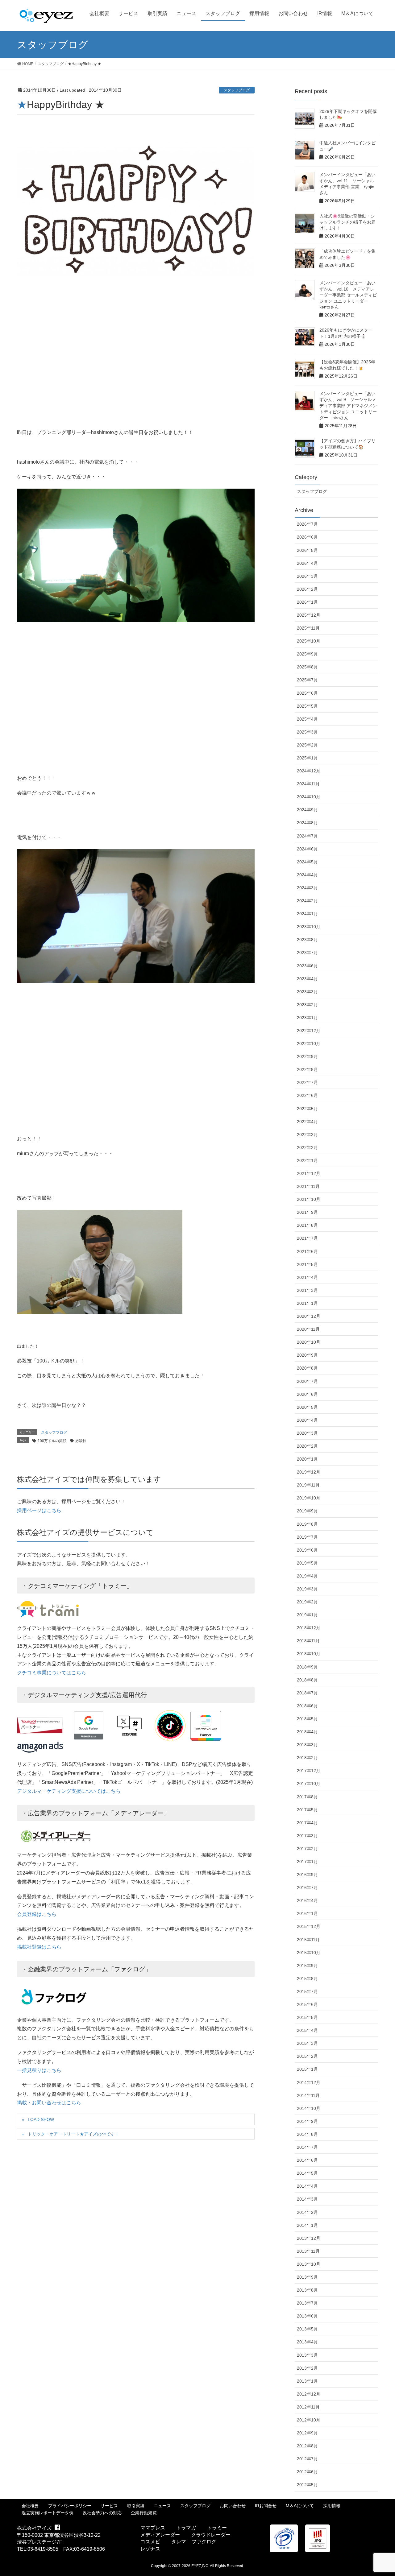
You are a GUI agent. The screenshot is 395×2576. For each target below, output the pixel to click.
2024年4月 (307, 875)
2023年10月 (309, 927)
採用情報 (332, 2506)
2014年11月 (308, 2095)
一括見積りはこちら (39, 2070)
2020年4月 (307, 1420)
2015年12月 (309, 1926)
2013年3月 (307, 2355)
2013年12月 (309, 2238)
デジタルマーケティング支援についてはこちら (69, 1791)
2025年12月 (309, 615)
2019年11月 (308, 1485)
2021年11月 (308, 1186)
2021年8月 (307, 1225)
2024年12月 (309, 771)
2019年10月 (309, 1498)
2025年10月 (309, 641)
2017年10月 (309, 1784)
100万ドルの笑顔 (52, 1441)
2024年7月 (307, 836)
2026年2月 (307, 589)
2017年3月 (307, 1836)
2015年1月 (307, 2069)
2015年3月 (307, 2043)
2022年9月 (307, 1056)
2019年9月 (307, 1511)
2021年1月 (307, 1303)
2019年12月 (309, 1472)
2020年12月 (309, 1316)
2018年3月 (307, 1745)
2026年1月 (307, 602)
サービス (109, 2506)
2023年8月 (307, 940)
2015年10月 (309, 1953)
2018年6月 (307, 1706)
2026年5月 (307, 550)
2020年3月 (307, 1433)
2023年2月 (307, 1005)
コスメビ (150, 2542)
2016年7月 (307, 1888)
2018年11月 (308, 1641)
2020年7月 (307, 1381)
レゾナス (150, 2549)
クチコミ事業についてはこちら (52, 1673)
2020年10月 (309, 1342)
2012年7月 (307, 2459)
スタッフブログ (237, 90)
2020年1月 (307, 1459)
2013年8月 (307, 2290)
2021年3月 (307, 1290)
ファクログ (204, 2542)
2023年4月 (307, 979)
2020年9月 (307, 1355)
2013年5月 (307, 2329)
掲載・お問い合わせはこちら (49, 2103)
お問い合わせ (233, 2506)
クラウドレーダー (211, 2535)
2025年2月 (307, 745)
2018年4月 (307, 1732)
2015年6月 (307, 2004)
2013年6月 (307, 2316)
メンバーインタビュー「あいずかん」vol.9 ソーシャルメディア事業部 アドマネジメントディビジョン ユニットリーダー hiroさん (348, 406)
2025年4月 (307, 719)
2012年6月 (307, 2472)
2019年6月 (307, 1550)
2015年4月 (307, 2030)
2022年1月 (307, 1160)
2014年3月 (307, 2199)
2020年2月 (307, 1446)
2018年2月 (307, 1758)
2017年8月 (307, 1797)
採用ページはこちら (39, 1510)
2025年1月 (307, 758)
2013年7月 (307, 2303)
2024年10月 (309, 797)
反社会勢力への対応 (102, 2513)
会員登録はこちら (37, 1914)
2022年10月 (309, 1044)
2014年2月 (307, 2212)
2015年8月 (307, 1979)
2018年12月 (309, 1628)
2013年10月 (309, 2264)
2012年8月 (307, 2446)
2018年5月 (307, 1719)
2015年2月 (307, 2056)
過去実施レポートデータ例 (48, 2513)
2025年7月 (307, 680)
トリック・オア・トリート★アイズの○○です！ (73, 2134)
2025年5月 (307, 706)
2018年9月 (307, 1667)
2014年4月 (307, 2186)
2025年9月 (307, 654)
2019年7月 (307, 1537)
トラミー (217, 2528)
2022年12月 (309, 1031)
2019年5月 (307, 1563)
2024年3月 (307, 888)
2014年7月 (307, 2147)
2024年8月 (307, 823)
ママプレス (153, 2528)
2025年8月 (307, 667)
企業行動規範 (144, 2513)
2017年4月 (307, 1823)
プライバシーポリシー (70, 2506)
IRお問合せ (266, 2506)
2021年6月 (307, 1251)
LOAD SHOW (41, 2119)
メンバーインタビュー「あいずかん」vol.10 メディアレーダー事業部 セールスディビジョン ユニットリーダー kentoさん (348, 295)
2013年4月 (307, 2342)
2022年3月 (307, 1135)
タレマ (179, 2542)
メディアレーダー (160, 2535)
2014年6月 (307, 2160)
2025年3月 (307, 732)
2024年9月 (307, 810)
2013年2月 (307, 2368)
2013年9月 (307, 2277)
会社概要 (30, 2506)
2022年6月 (307, 1095)
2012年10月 (309, 2420)
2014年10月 (309, 2108)
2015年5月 (307, 2017)
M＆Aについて (300, 2506)
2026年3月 (307, 576)
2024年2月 (307, 901)
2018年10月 (309, 1654)
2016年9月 (307, 1875)
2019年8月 (307, 1524)
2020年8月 (307, 1368)
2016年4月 (307, 1900)
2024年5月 (307, 862)
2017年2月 (307, 1849)
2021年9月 (307, 1212)
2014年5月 (307, 2173)
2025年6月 (307, 693)
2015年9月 (307, 1966)
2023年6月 (307, 966)
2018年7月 (307, 1693)
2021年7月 (307, 1238)
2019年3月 (307, 1589)
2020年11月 (308, 1329)
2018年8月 (307, 1680)
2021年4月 (307, 1277)
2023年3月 (307, 992)
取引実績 (136, 2506)
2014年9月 (307, 2121)
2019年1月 (307, 1615)
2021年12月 (309, 1173)
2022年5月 (307, 1109)
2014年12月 (309, 2082)
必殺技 (81, 1441)
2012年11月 (308, 2407)
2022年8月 (307, 1069)
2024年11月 (308, 784)
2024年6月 (307, 849)
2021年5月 (307, 1264)
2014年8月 (307, 2134)
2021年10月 (309, 1199)
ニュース (162, 2506)
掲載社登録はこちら (39, 1947)
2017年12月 (309, 1771)
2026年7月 (307, 524)
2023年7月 (307, 953)
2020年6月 (307, 1394)
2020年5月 (307, 1407)
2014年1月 (307, 2225)
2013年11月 (308, 2251)
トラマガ (186, 2528)
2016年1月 (307, 1913)
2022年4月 (307, 1122)
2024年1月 (307, 914)
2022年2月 (307, 1147)
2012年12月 (309, 2394)
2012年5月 (307, 2485)
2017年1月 (307, 1862)
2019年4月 (307, 1576)
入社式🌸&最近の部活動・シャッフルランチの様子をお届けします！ (347, 222)
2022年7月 (307, 1082)
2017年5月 (307, 1810)
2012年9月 (307, 2433)
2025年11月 (308, 628)
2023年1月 (307, 1018)
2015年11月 (308, 1940)
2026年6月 (307, 537)
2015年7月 (307, 1991)
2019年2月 (307, 1602)
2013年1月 (307, 2381)
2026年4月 (307, 563)
